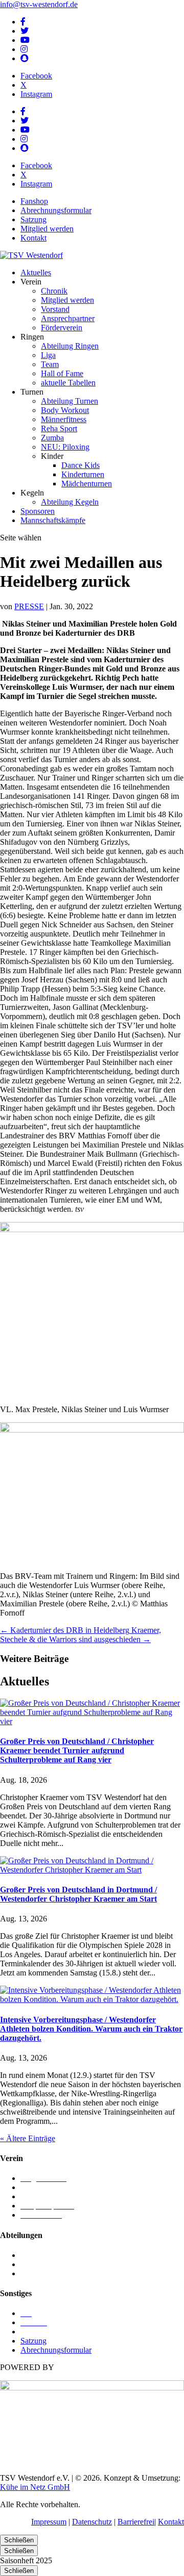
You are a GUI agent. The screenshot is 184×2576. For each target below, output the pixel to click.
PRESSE (29, 606)
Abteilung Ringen (70, 346)
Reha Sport (59, 428)
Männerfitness (64, 419)
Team (50, 364)
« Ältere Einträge (28, 2138)
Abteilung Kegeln (70, 502)
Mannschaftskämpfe (53, 520)
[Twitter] (25, 31)
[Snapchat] (25, 58)
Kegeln (32, 2255)
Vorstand (55, 309)
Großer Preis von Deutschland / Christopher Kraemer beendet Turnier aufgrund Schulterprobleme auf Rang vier (77, 1750)
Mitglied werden (47, 229)
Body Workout (65, 410)
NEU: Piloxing (65, 447)
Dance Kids (80, 465)
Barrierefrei (136, 2522)
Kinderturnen (83, 474)
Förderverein (62, 328)
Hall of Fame (62, 373)
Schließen (19, 2540)
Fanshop (34, 201)
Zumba (52, 438)
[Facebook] (23, 22)
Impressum (49, 2522)
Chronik (54, 291)
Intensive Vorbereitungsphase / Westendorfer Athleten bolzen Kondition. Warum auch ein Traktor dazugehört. (91, 2029)
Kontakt (33, 238)
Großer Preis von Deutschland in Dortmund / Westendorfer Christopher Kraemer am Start (78, 1894)
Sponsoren (38, 511)
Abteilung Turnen (70, 401)
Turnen (32, 2273)
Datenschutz (92, 2522)
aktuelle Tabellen (68, 383)
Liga (48, 355)
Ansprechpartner (68, 318)
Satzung (33, 219)
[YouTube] (25, 40)
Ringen (32, 2264)
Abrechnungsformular (56, 210)
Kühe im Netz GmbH (35, 2487)
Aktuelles (36, 272)
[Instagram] (24, 49)
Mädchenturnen (87, 484)
